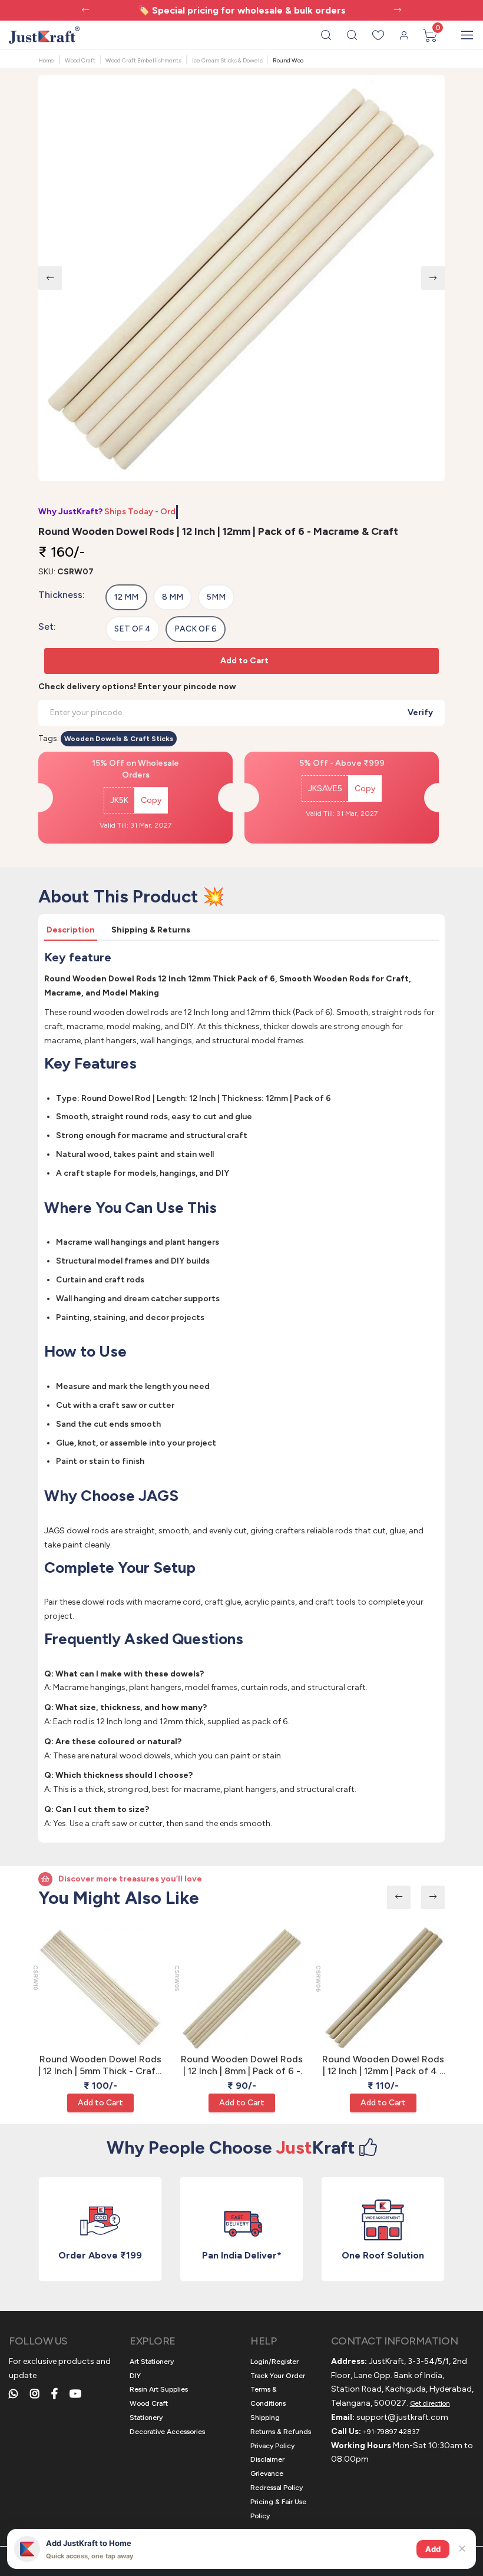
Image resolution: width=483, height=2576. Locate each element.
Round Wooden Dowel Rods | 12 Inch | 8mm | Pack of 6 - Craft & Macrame (242, 2066)
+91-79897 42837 (391, 2432)
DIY (135, 2376)
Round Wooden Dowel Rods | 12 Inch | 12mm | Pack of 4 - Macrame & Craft (383, 2066)
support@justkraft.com (402, 2417)
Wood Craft (80, 60)
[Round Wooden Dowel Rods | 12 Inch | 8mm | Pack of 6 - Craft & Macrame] (241, 1989)
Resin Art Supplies (159, 2389)
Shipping (265, 2418)
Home (46, 60)
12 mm (126, 597)
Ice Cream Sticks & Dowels (227, 60)
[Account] (404, 35)
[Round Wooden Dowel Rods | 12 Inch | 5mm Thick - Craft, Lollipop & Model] (100, 1989)
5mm (216, 597)
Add (433, 2549)
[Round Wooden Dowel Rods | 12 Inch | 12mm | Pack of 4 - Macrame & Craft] (383, 1989)
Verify (420, 712)
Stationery (146, 2418)
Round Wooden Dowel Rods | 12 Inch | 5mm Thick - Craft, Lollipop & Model (100, 2066)
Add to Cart (244, 661)
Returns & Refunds (281, 2432)
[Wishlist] (378, 35)
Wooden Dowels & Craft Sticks (119, 739)
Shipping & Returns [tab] (151, 930)
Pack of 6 (196, 629)
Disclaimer (267, 2459)
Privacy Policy (272, 2446)
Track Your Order (278, 2376)
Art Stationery (152, 2362)
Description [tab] (71, 930)
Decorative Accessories (167, 2432)
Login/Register (274, 2362)
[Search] (326, 35)
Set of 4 (133, 629)
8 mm (173, 597)
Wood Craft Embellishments (143, 60)
